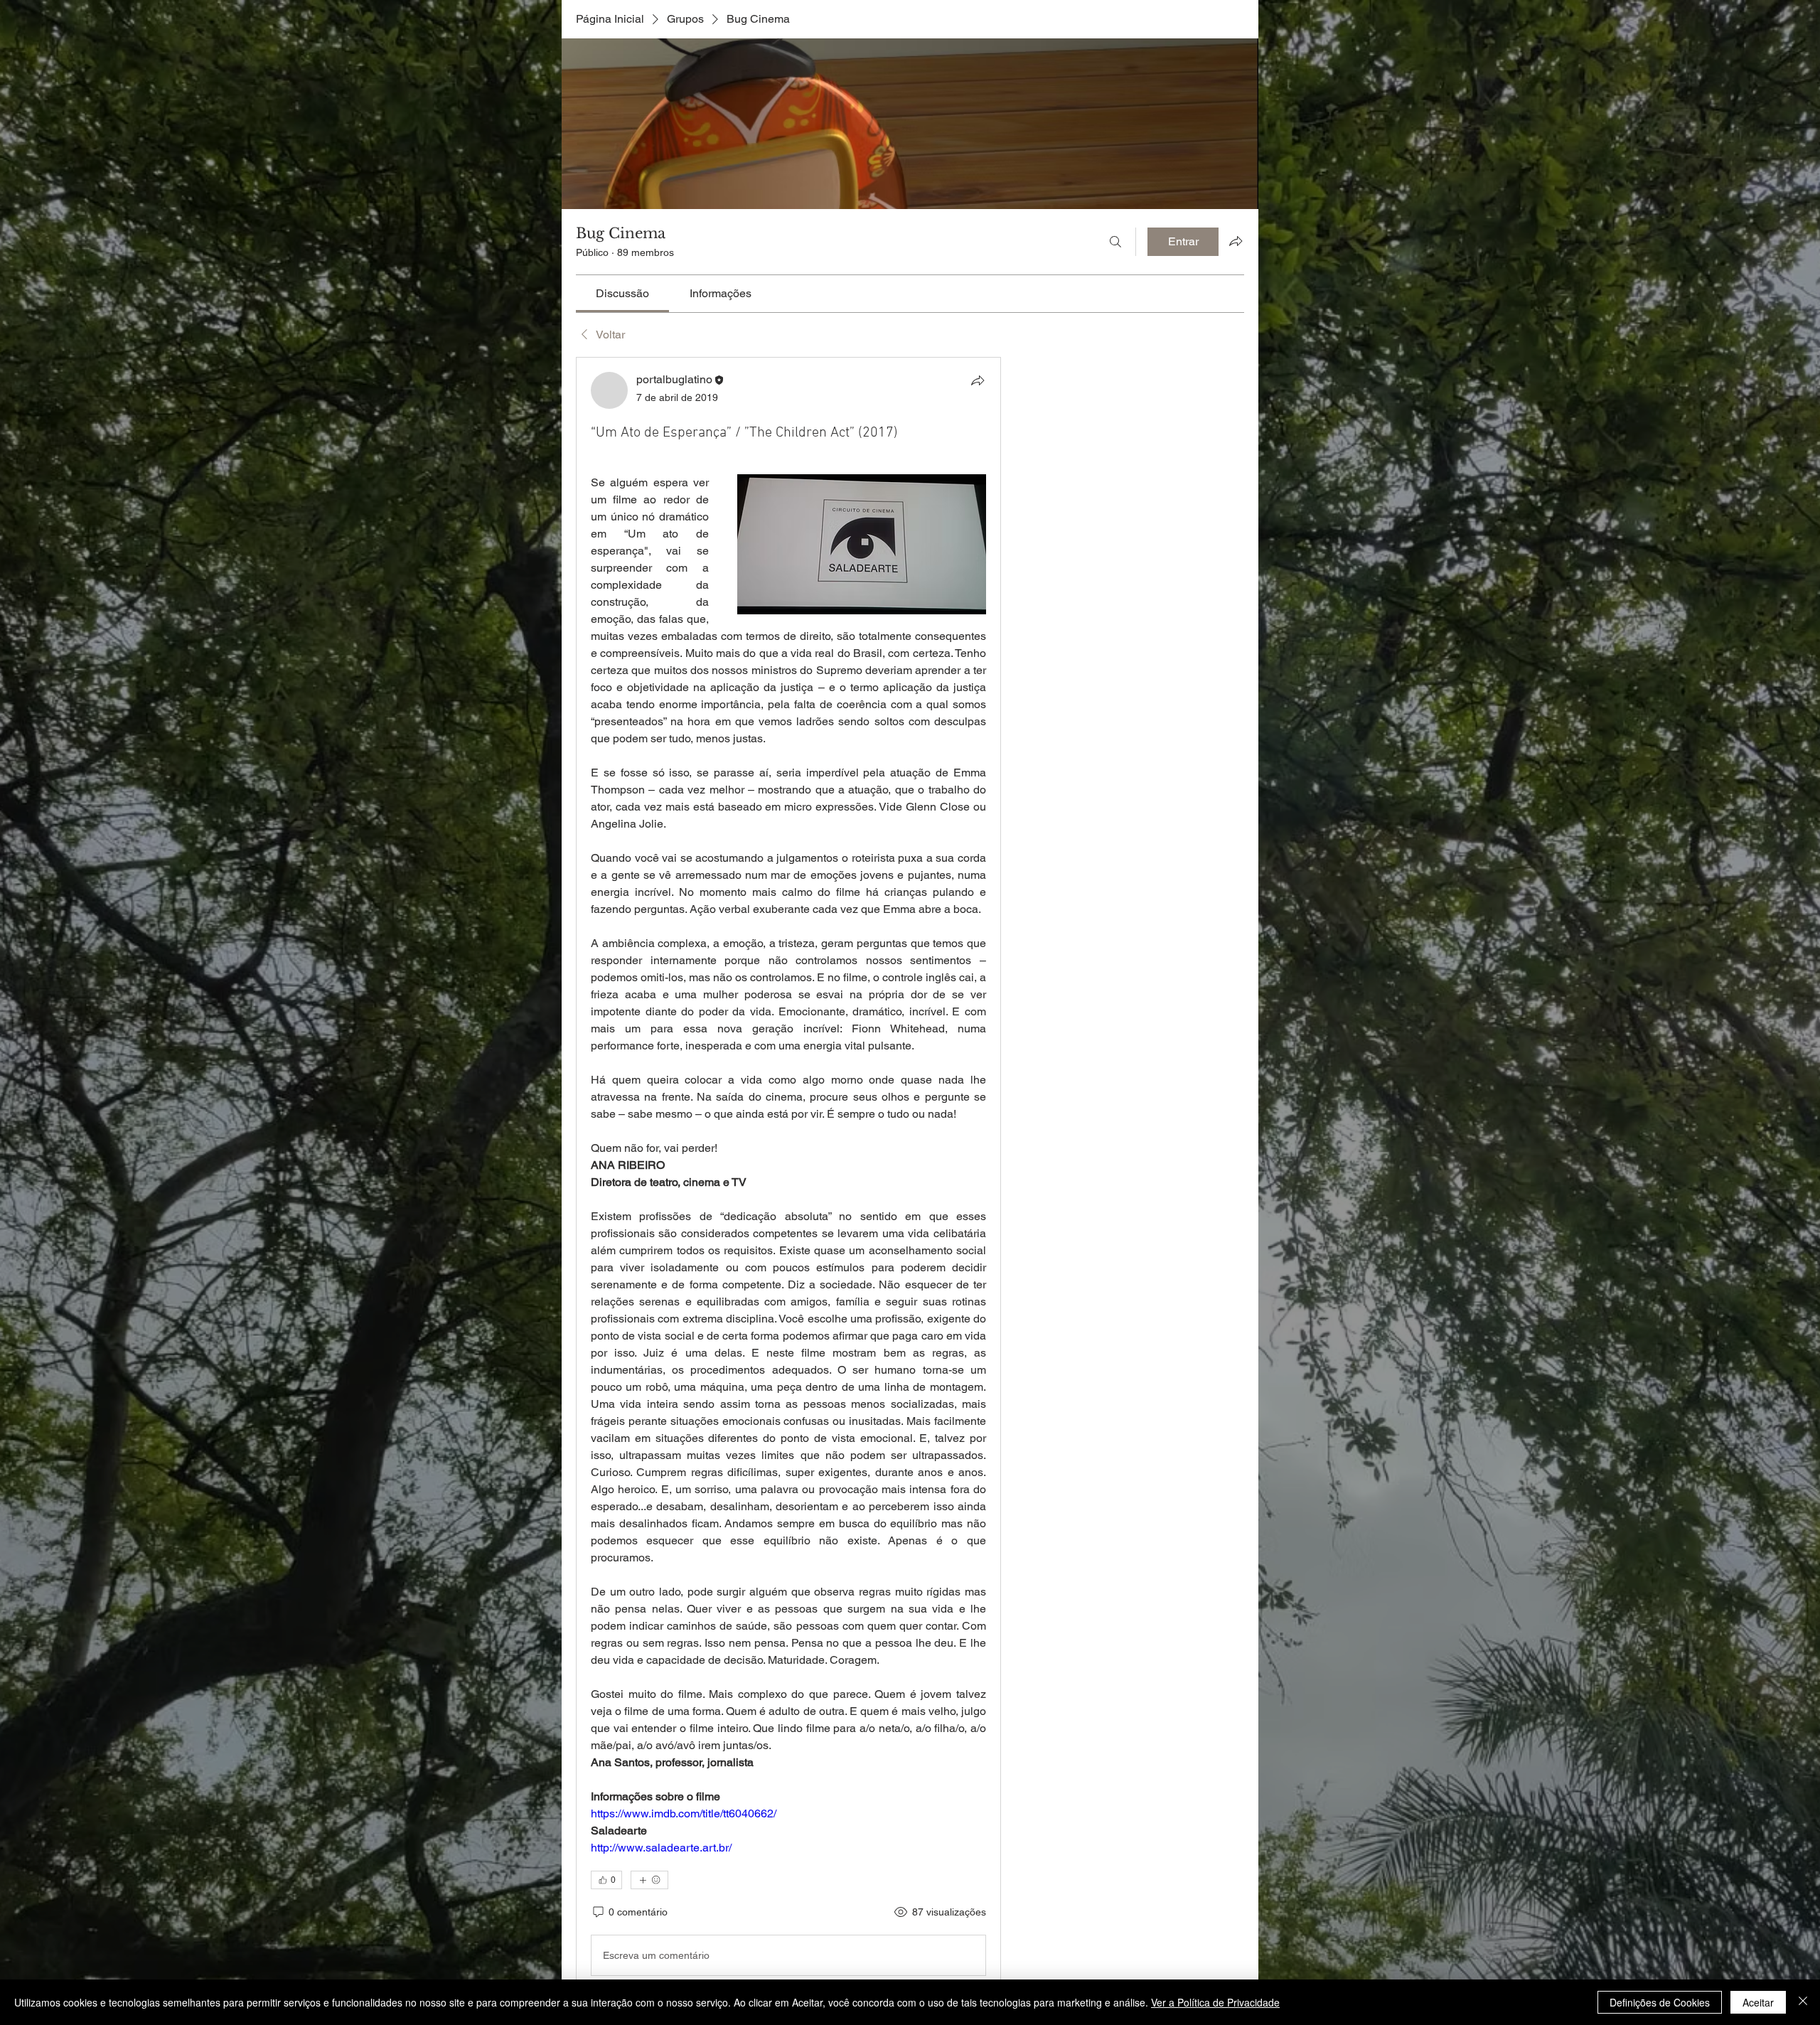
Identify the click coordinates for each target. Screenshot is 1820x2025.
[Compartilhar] (978, 380)
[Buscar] (1115, 242)
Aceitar (1758, 2002)
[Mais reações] (649, 1880)
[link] (622, 293)
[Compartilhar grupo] (1236, 241)
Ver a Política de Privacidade (1215, 2002)
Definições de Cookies (1660, 2002)
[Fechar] (1803, 2002)
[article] (788, 1177)
